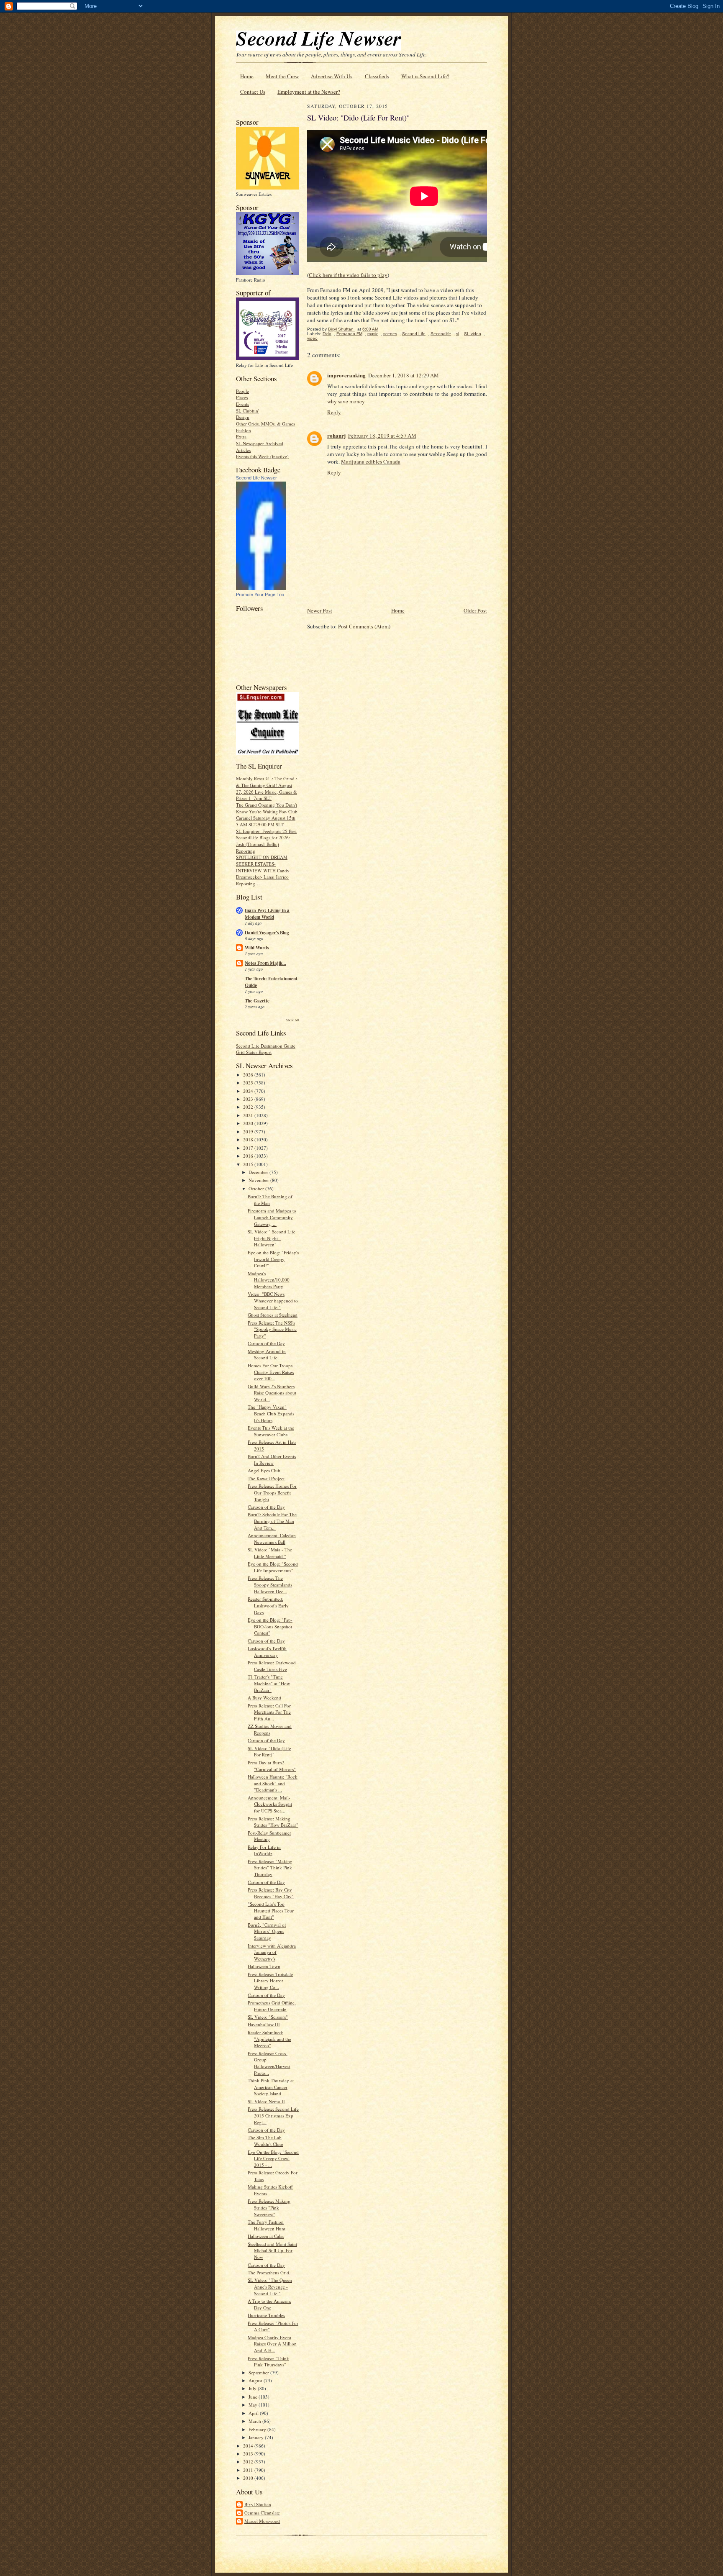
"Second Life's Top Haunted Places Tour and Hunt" (271, 1910)
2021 (249, 1115)
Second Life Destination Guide (266, 1046)
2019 (249, 1132)
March (255, 2421)
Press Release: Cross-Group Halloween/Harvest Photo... (269, 2063)
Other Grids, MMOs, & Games (265, 424)
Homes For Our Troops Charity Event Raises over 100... (271, 1372)
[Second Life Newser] (261, 588)
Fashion (244, 430)
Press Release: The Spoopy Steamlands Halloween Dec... (270, 1584)
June (254, 2397)
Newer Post (320, 610)
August (256, 2380)
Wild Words (257, 948)
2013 (249, 2454)
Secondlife (441, 334)
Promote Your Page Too (260, 595)
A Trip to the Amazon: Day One (269, 2304)
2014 (249, 2446)
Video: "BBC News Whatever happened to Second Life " (273, 1300)
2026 (249, 1075)
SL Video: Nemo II (266, 2101)
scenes (390, 334)
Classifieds (377, 76)
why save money (346, 401)
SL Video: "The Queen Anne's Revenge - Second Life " (270, 2286)
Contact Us (253, 92)
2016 (249, 1156)
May (254, 2405)
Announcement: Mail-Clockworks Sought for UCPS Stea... (270, 1804)
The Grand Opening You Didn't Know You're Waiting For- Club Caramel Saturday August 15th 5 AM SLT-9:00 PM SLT (267, 815)
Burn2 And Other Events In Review (272, 1460)
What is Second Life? (425, 76)
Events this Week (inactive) (262, 456)
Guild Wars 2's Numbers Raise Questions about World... (272, 1393)
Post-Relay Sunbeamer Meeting (269, 1836)
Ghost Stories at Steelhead (273, 1315)
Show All (292, 1020)
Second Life (414, 334)
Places (242, 397)
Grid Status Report (254, 1052)
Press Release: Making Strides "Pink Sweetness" (269, 2207)
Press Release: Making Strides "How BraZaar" (273, 1822)
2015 (249, 1164)
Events (242, 404)
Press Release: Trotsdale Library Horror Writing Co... (270, 1981)
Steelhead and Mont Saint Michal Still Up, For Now (272, 2250)
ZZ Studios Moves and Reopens (270, 1729)
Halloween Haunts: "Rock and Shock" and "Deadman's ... (273, 1783)
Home (247, 76)
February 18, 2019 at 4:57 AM (382, 436)
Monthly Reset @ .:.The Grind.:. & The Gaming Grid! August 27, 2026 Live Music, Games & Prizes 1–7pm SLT (267, 788)
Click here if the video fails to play (348, 275)
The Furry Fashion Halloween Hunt (267, 2225)
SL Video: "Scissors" (268, 2017)
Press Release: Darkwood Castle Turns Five (272, 1666)
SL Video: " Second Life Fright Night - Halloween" (272, 1238)
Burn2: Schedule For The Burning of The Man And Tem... (272, 1521)
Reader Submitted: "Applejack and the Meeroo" (269, 2039)
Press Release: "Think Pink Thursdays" (268, 2362)
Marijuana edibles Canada (371, 461)
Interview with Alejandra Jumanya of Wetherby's (272, 1952)
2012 (249, 2462)
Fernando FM (349, 334)
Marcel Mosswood (262, 2521)
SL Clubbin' (247, 411)
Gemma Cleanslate (262, 2513)
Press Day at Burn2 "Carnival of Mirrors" (272, 1766)
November (259, 1180)
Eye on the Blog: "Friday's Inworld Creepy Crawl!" (273, 1259)
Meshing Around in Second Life (267, 1355)
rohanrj (336, 435)
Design (243, 417)
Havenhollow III (264, 2024)
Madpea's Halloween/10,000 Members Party (269, 1280)
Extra (241, 437)
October (257, 1188)
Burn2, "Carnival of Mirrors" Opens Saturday (267, 1931)
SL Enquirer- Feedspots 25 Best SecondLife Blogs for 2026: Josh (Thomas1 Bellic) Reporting (266, 841)
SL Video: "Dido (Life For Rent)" (269, 1752)
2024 (249, 1091)
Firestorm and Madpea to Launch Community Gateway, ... (272, 1217)
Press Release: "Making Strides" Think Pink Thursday (270, 1868)
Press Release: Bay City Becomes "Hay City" (271, 1893)
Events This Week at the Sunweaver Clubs (271, 1431)
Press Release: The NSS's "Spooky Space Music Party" (272, 1329)
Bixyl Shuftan (258, 2504)
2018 (249, 1139)
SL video (473, 334)
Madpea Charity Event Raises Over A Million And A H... (272, 2344)
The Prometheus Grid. (269, 2272)
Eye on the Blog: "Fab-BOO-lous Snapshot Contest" (270, 1626)
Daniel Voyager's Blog (267, 933)
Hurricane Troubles (266, 2315)
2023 (249, 1099)
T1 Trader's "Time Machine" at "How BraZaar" (269, 1683)
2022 (249, 1107)
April (254, 2413)
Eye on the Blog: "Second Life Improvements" (273, 1567)
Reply (334, 412)
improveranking (346, 375)
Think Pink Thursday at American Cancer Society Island (271, 2087)
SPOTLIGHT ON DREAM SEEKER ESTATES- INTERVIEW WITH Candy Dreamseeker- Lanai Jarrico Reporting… (263, 870)
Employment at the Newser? (309, 92)
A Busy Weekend (264, 1698)
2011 (249, 2470)
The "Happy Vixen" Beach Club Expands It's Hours (271, 1413)
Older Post (475, 610)
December (259, 1172)
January (257, 2437)
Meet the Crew (282, 76)
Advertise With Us (332, 76)
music (373, 334)
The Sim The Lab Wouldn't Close (265, 2141)
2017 (249, 1148)
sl (458, 334)
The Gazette (257, 1001)
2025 (249, 1083)
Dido (327, 334)
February (258, 2429)
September (259, 2372)
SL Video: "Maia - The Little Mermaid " (270, 1553)
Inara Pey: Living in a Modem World (267, 914)
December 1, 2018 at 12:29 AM (404, 375)
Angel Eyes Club (264, 1470)
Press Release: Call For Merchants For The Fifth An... (269, 1712)
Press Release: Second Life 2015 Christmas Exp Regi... (273, 2115)
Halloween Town (264, 1966)
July (253, 2388)
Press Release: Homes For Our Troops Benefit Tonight (272, 1492)
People (242, 391)
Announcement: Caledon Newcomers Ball (272, 1539)
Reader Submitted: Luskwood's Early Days (268, 1605)
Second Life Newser (256, 478)
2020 (249, 1123)
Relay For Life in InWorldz (264, 1850)
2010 (249, 2478)
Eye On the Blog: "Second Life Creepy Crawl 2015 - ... (273, 2158)
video (312, 338)
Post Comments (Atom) (364, 626)
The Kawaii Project (266, 1478)
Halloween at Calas (266, 2236)
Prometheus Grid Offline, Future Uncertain (272, 2006)
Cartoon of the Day (266, 1343)
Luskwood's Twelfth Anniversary (267, 1652)
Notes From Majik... (265, 963)
